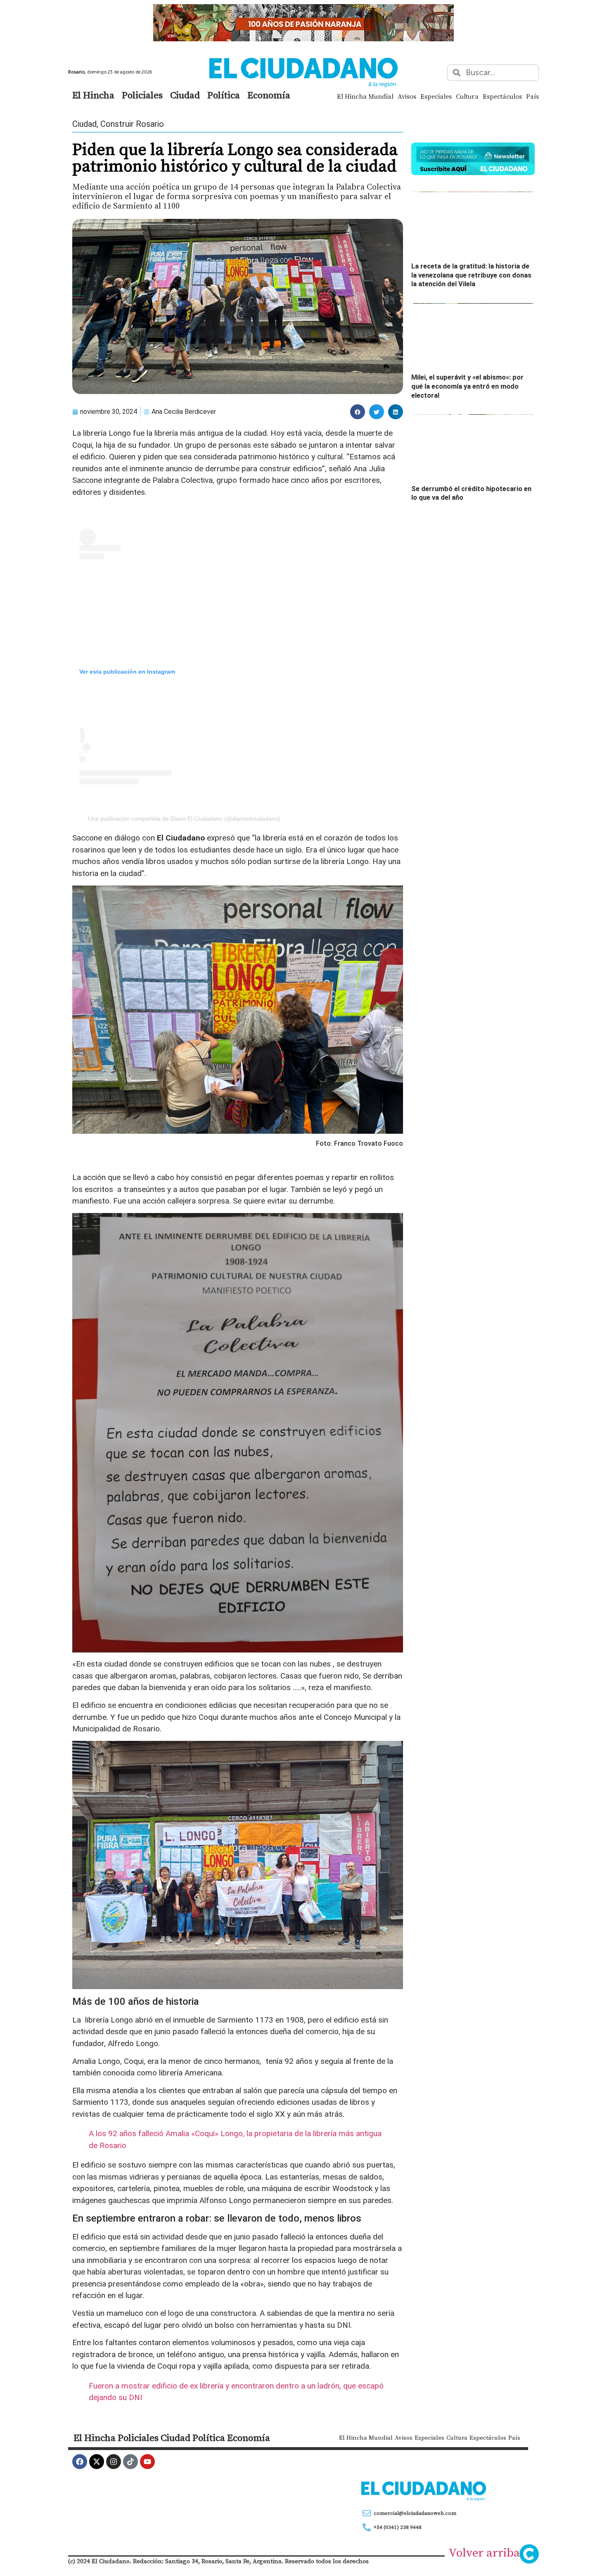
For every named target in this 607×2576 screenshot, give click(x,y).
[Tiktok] (130, 2462)
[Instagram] (114, 2462)
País (532, 96)
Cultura (467, 96)
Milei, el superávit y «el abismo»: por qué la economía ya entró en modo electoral (467, 386)
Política (224, 95)
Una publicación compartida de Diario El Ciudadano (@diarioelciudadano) (184, 819)
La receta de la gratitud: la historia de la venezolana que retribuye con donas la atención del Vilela (471, 275)
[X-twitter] (97, 2462)
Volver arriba (484, 2552)
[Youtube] (147, 2462)
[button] (358, 412)
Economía (269, 95)
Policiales (142, 95)
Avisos (407, 96)
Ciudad (185, 95)
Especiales (436, 96)
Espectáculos (502, 96)
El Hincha (93, 95)
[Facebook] (80, 2462)
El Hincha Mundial (365, 96)
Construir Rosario (132, 124)
